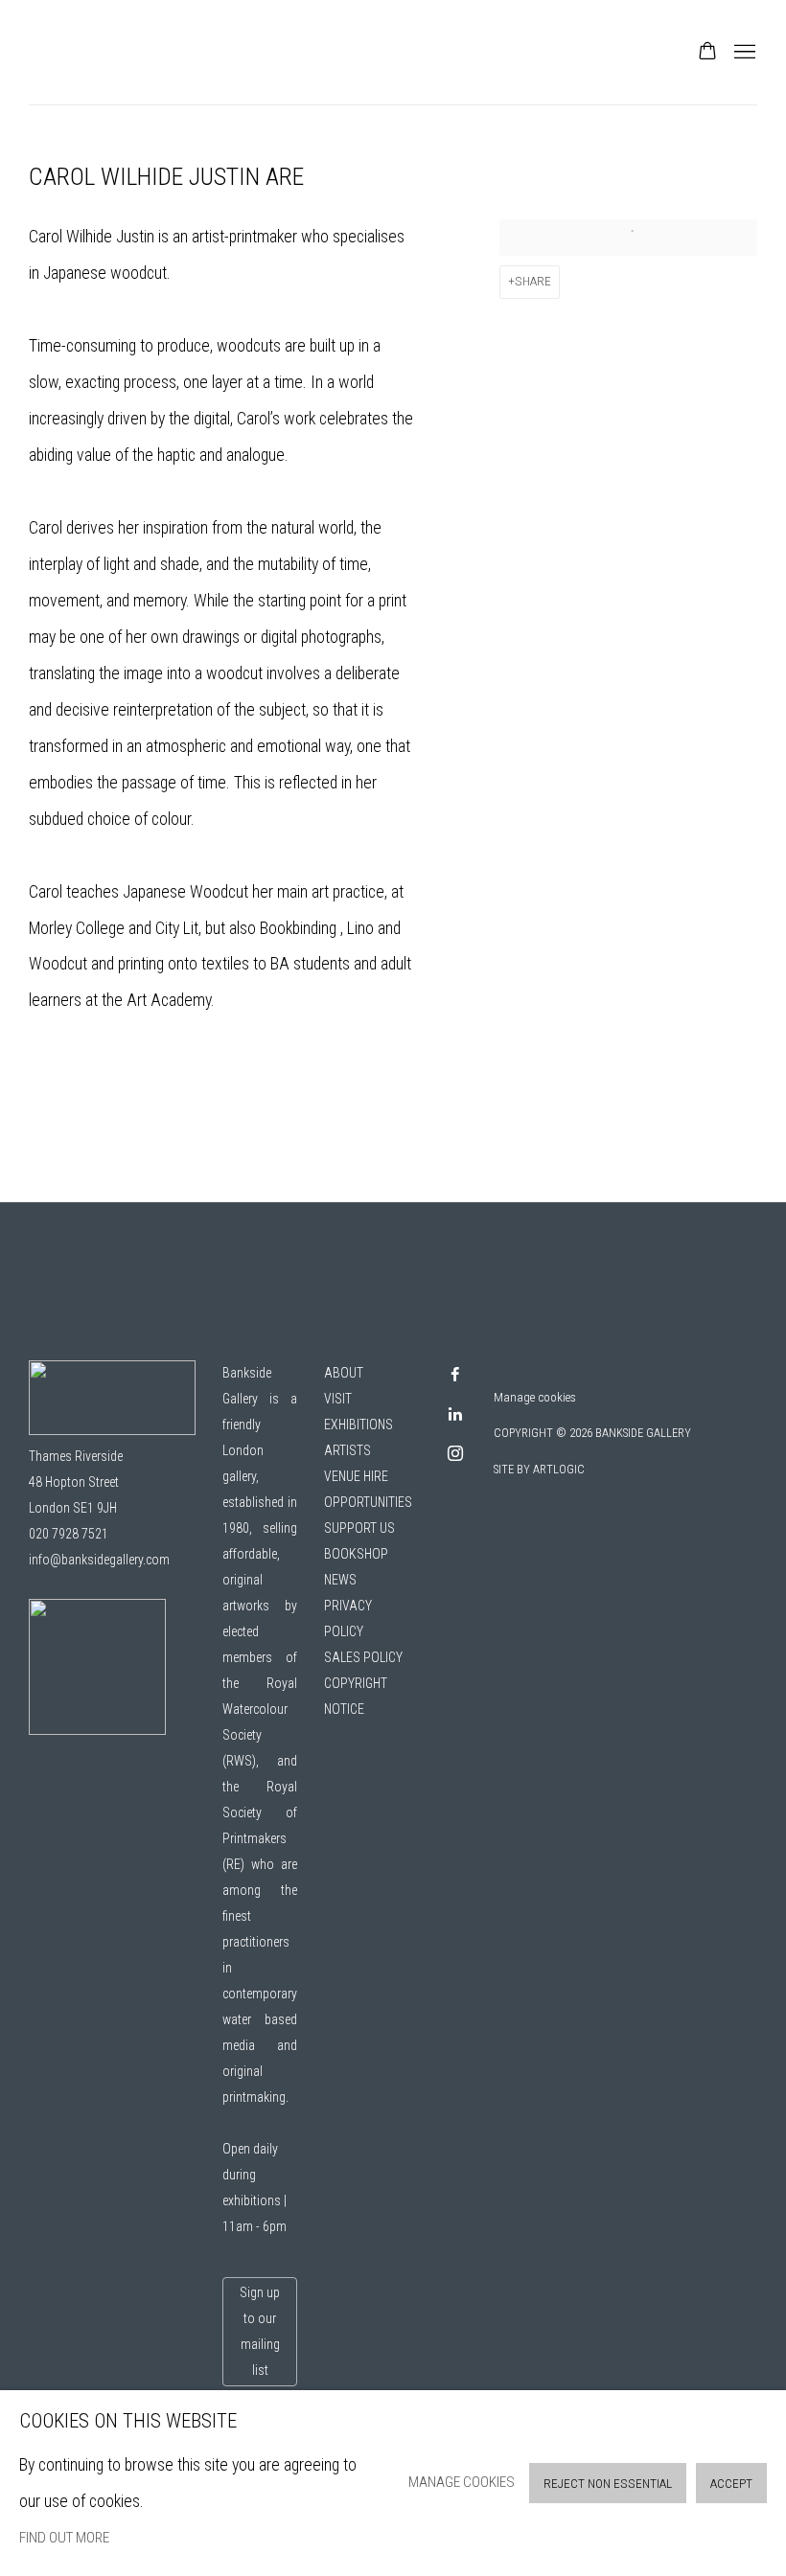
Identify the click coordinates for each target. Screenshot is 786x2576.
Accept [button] (731, 2484)
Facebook (455, 1376)
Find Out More (64, 2538)
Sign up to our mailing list (260, 2331)
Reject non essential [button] (608, 2484)
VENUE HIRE (356, 1476)
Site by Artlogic (539, 1470)
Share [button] (533, 281)
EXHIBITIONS (358, 1425)
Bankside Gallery (96, 52)
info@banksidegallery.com (99, 1560)
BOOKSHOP (356, 1554)
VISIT (338, 1399)
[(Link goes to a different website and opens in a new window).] (97, 1730)
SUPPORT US (359, 1528)
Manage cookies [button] (535, 1397)
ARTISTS (347, 1450)
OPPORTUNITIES (368, 1502)
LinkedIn (455, 1415)
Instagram (455, 1454)
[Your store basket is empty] (707, 53)
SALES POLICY (363, 1657)
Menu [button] (743, 53)
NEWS (340, 1580)
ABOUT (344, 1373)
